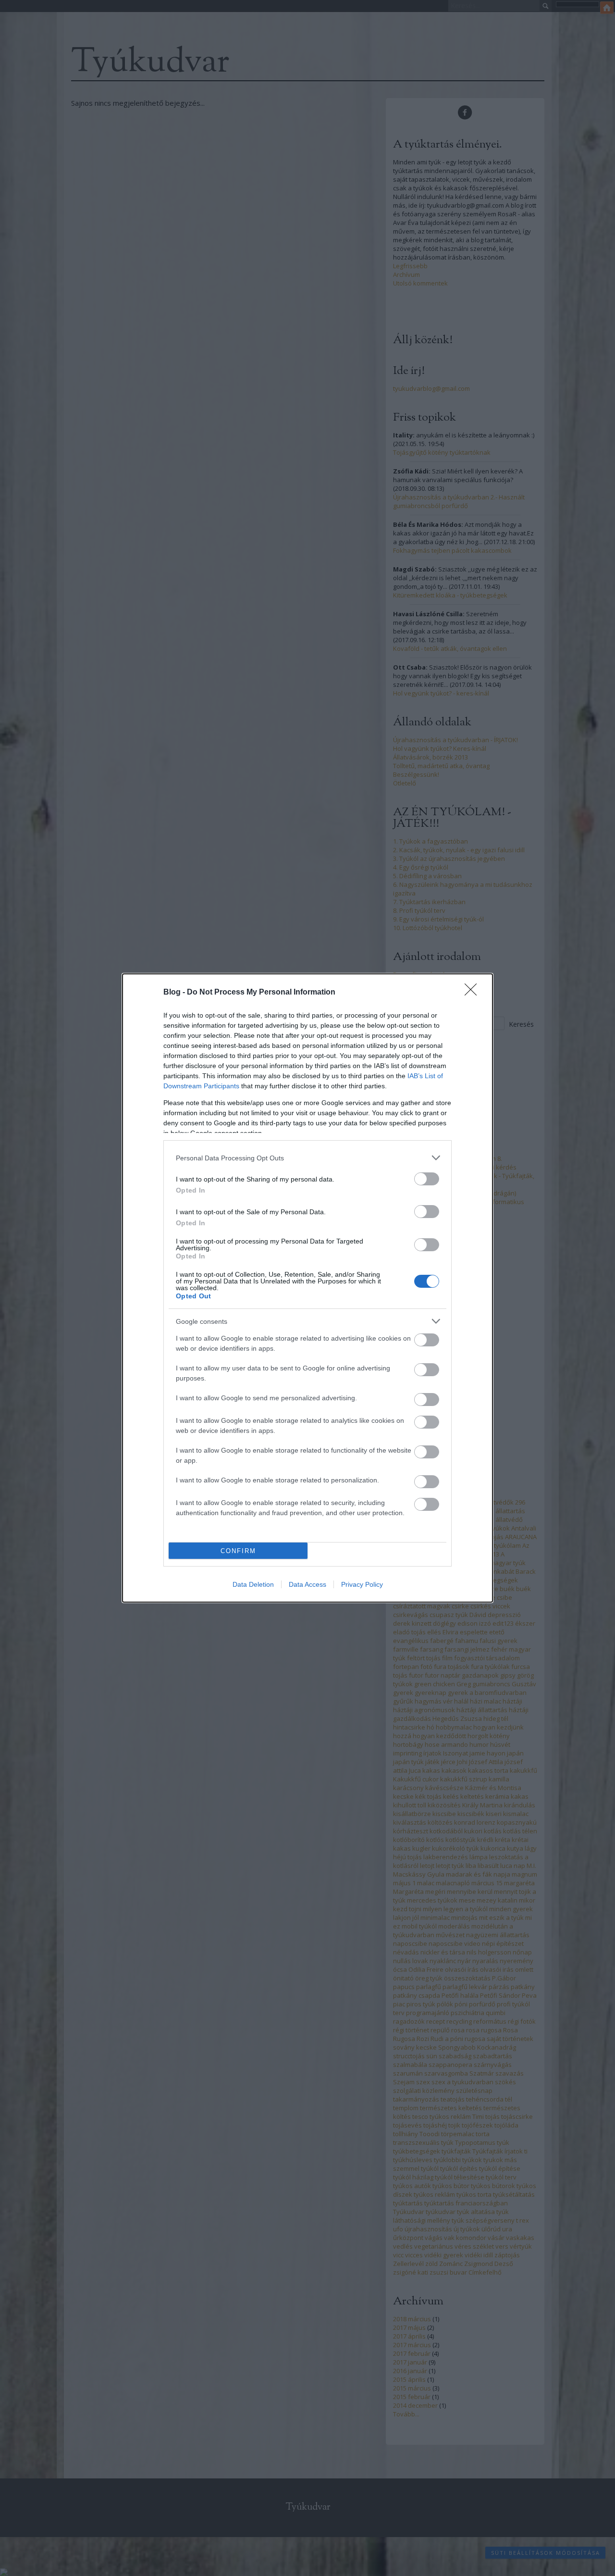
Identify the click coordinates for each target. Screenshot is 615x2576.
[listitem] (307, 1158)
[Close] (474, 993)
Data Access (307, 1584)
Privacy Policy (362, 1584)
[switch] (427, 1179)
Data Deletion (253, 1584)
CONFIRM (238, 1551)
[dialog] (307, 1288)
